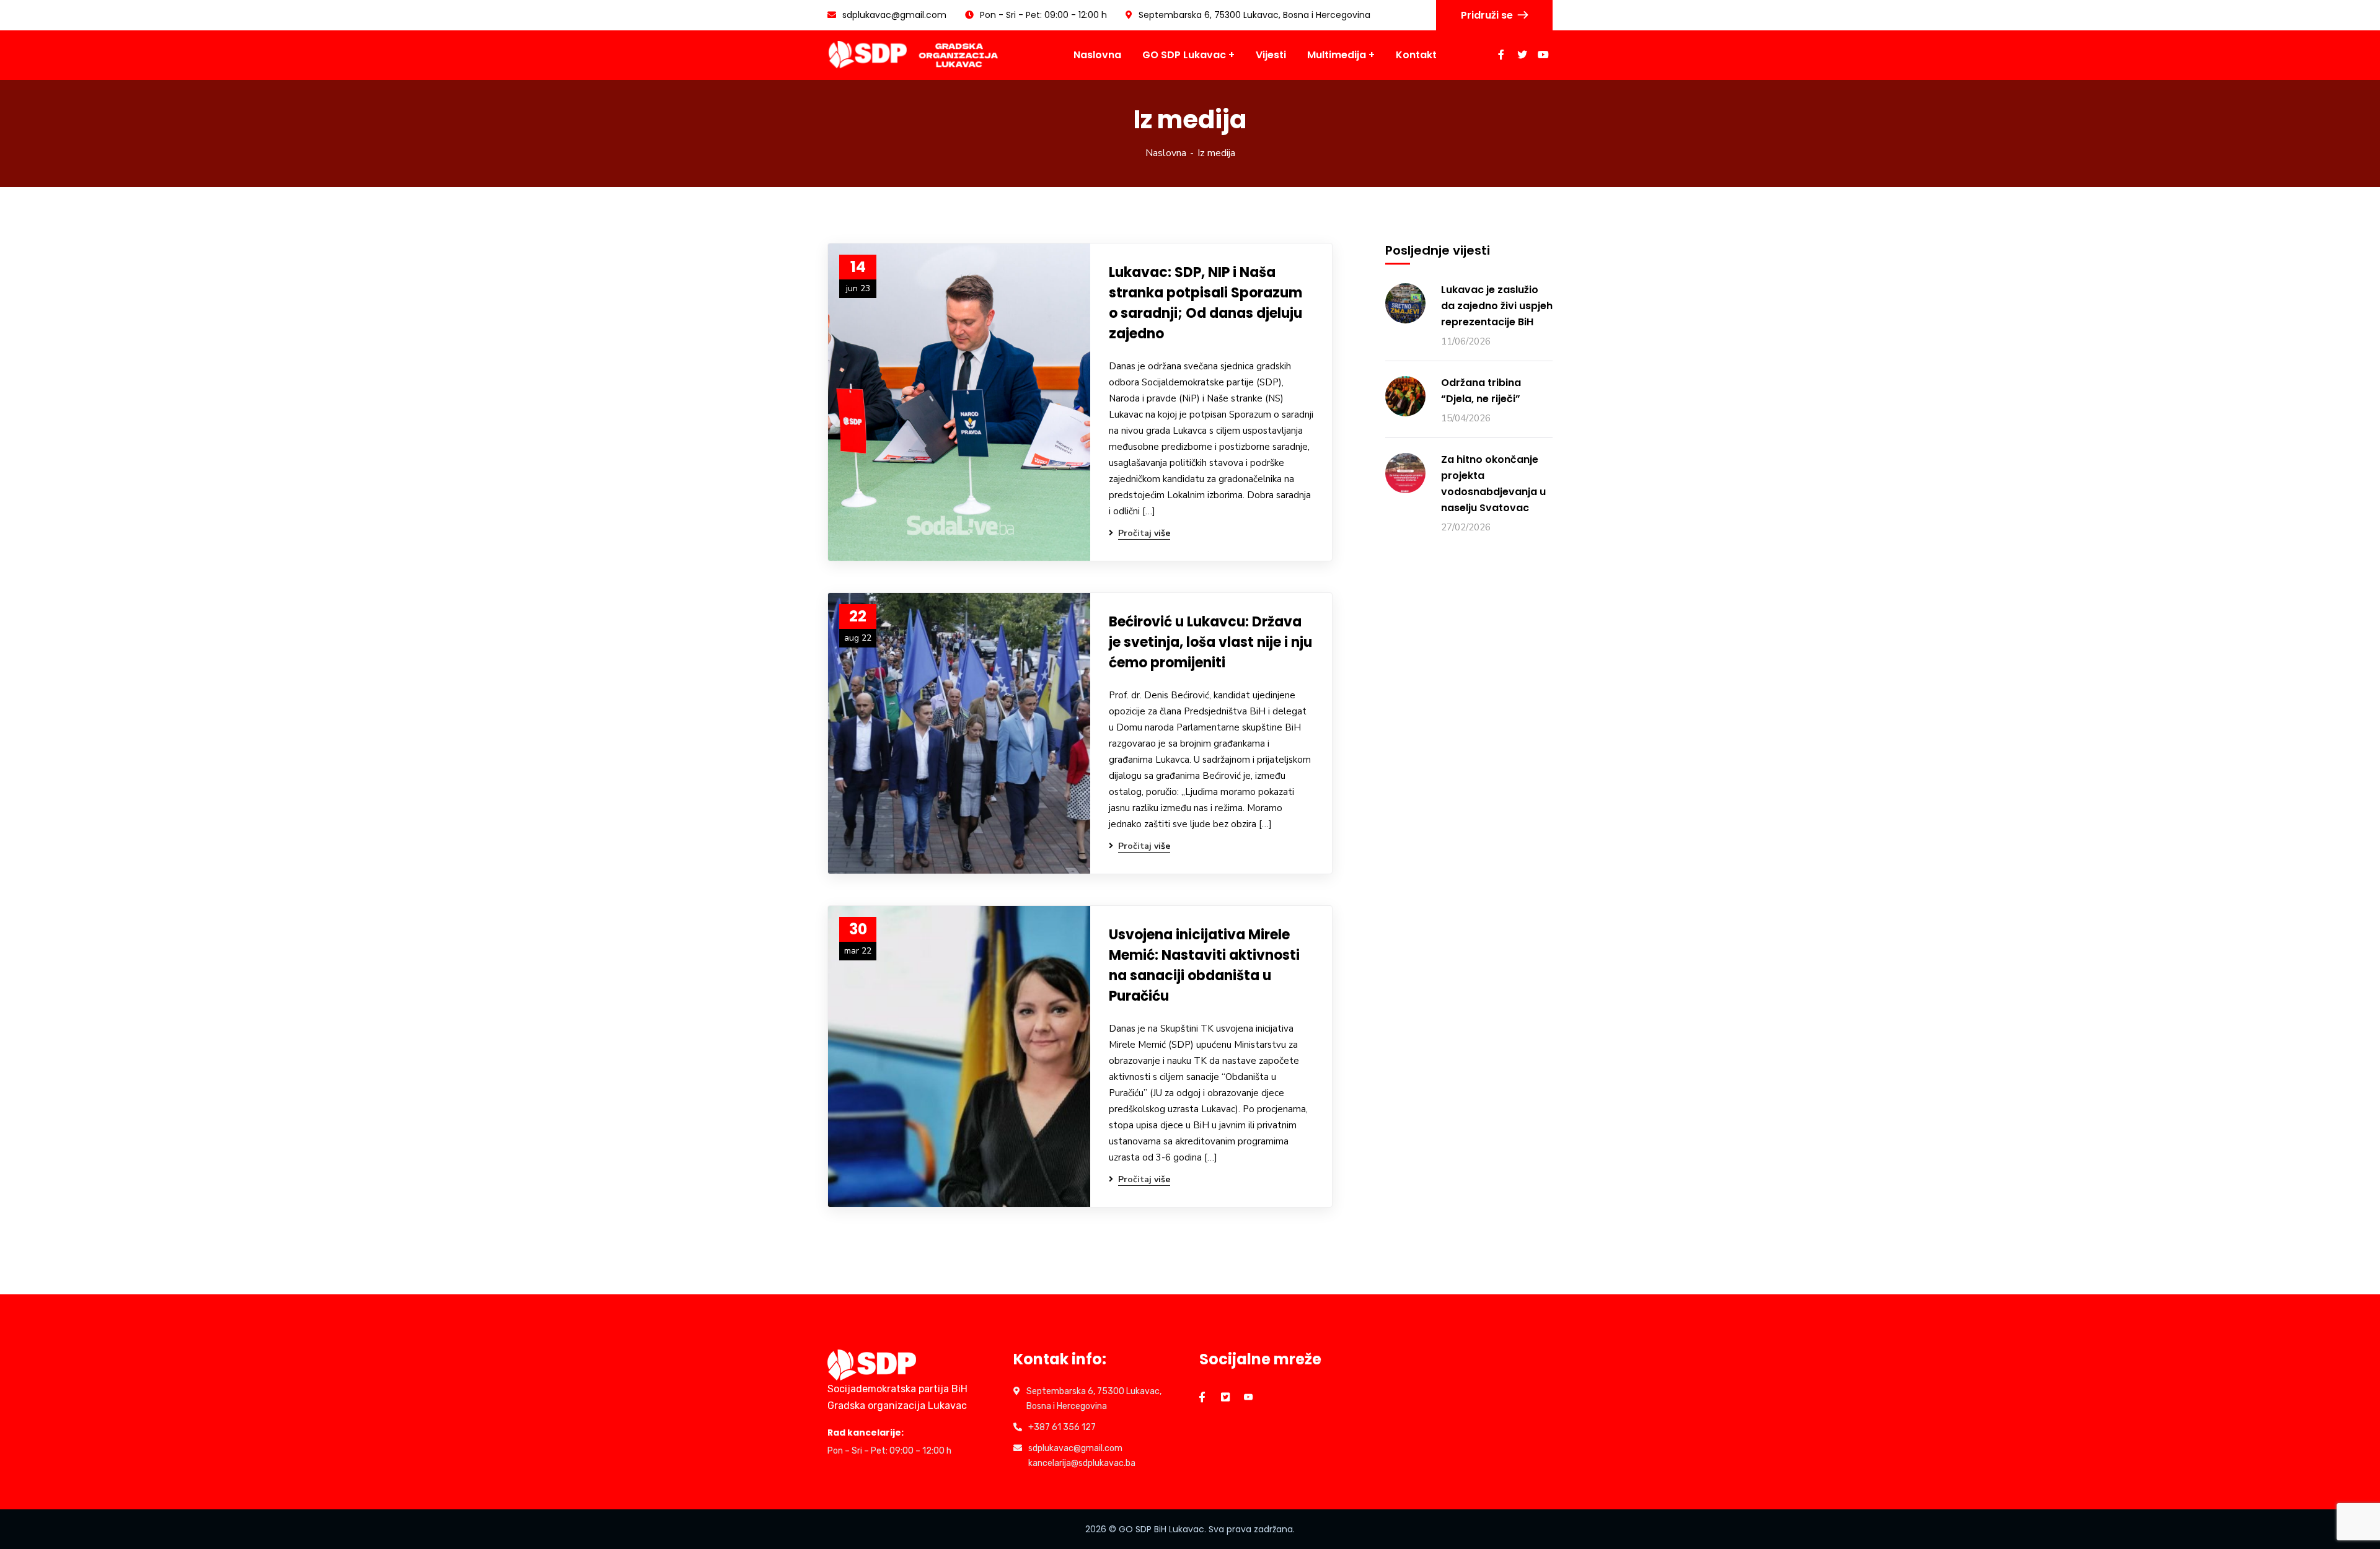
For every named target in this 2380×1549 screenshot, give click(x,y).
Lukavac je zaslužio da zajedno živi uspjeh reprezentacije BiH (1497, 306)
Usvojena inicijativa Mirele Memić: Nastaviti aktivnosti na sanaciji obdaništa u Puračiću (1204, 965)
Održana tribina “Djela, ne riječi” (1481, 391)
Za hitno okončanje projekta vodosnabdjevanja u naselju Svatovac (1493, 484)
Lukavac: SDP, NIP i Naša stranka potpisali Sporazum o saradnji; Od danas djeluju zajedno (1205, 303)
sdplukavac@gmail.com (894, 15)
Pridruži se (1487, 15)
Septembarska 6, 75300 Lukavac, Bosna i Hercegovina (1254, 15)
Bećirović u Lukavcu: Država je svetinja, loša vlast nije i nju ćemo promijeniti (1210, 642)
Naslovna (1166, 153)
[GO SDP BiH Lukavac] (915, 55)
